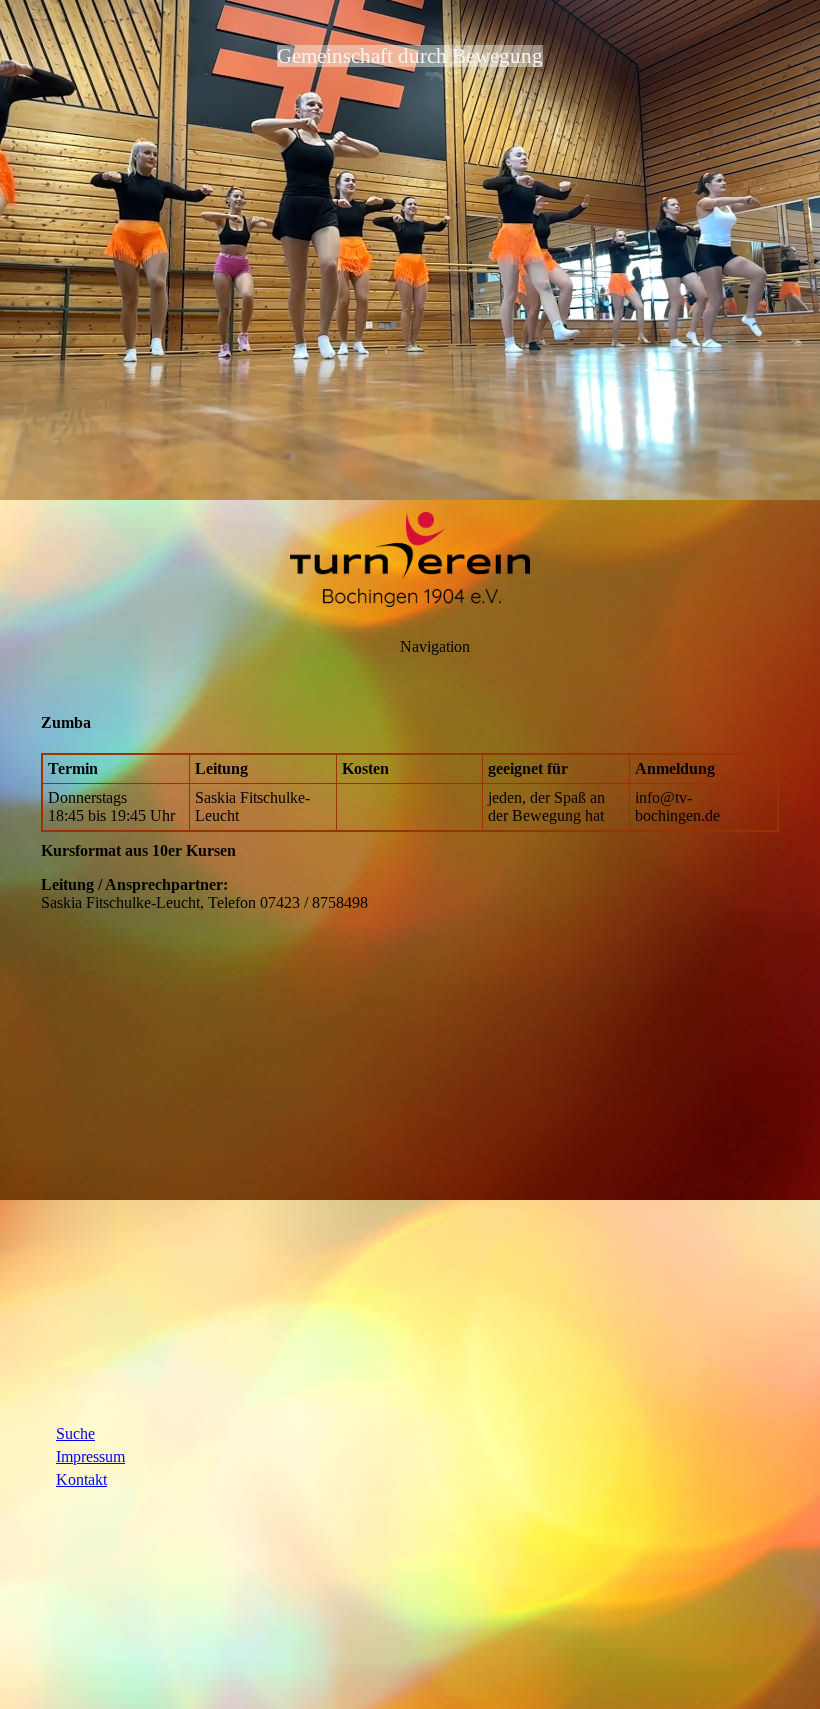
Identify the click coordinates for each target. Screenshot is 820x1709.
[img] (410, 250)
